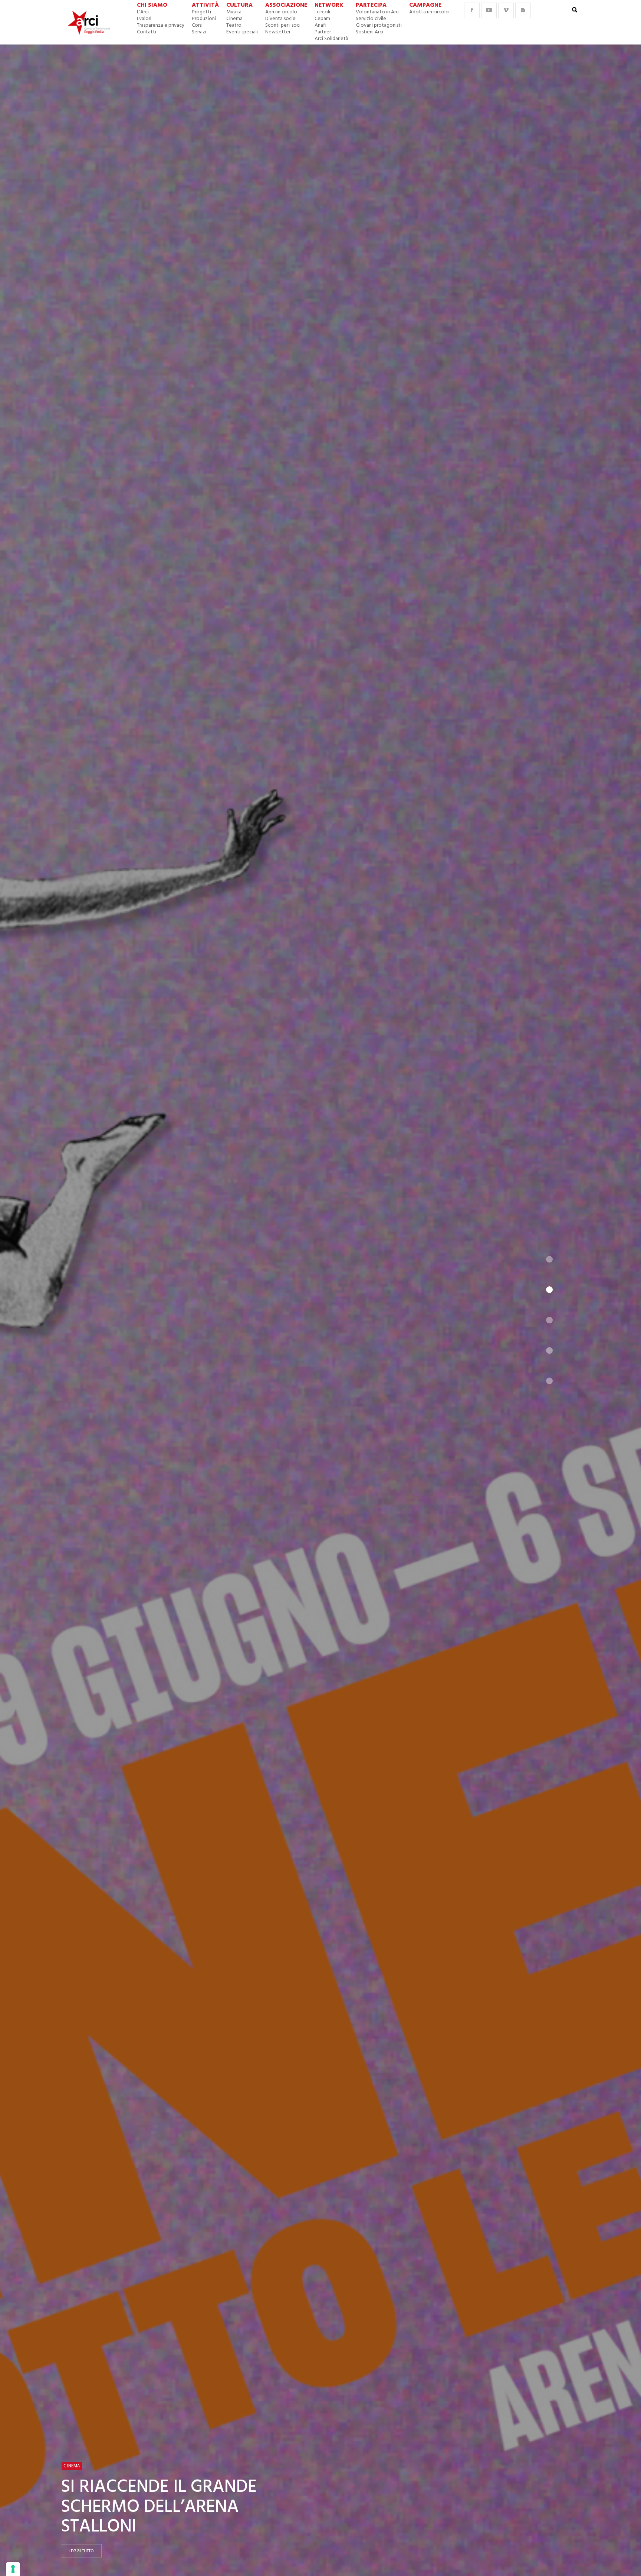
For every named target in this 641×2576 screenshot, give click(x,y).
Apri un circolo (281, 12)
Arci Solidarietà (331, 39)
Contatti (147, 32)
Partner (323, 32)
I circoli (322, 12)
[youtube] (489, 10)
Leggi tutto (81, 2551)
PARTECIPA (371, 5)
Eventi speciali (242, 32)
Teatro (234, 25)
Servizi (199, 32)
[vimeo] (506, 10)
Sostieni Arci (369, 32)
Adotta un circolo (429, 12)
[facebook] (472, 10)
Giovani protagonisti (379, 25)
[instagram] (523, 10)
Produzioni (204, 19)
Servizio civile (371, 19)
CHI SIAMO (152, 5)
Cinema (234, 19)
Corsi (197, 25)
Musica (234, 12)
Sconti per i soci (283, 25)
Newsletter (278, 32)
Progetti (201, 12)
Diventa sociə (280, 19)
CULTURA (239, 5)
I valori (144, 19)
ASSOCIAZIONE (286, 5)
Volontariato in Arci (378, 12)
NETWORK (329, 5)
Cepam (322, 19)
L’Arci (143, 12)
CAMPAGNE (425, 5)
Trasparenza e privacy (161, 25)
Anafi (320, 25)
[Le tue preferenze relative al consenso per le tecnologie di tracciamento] (13, 2569)
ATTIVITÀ (205, 5)
